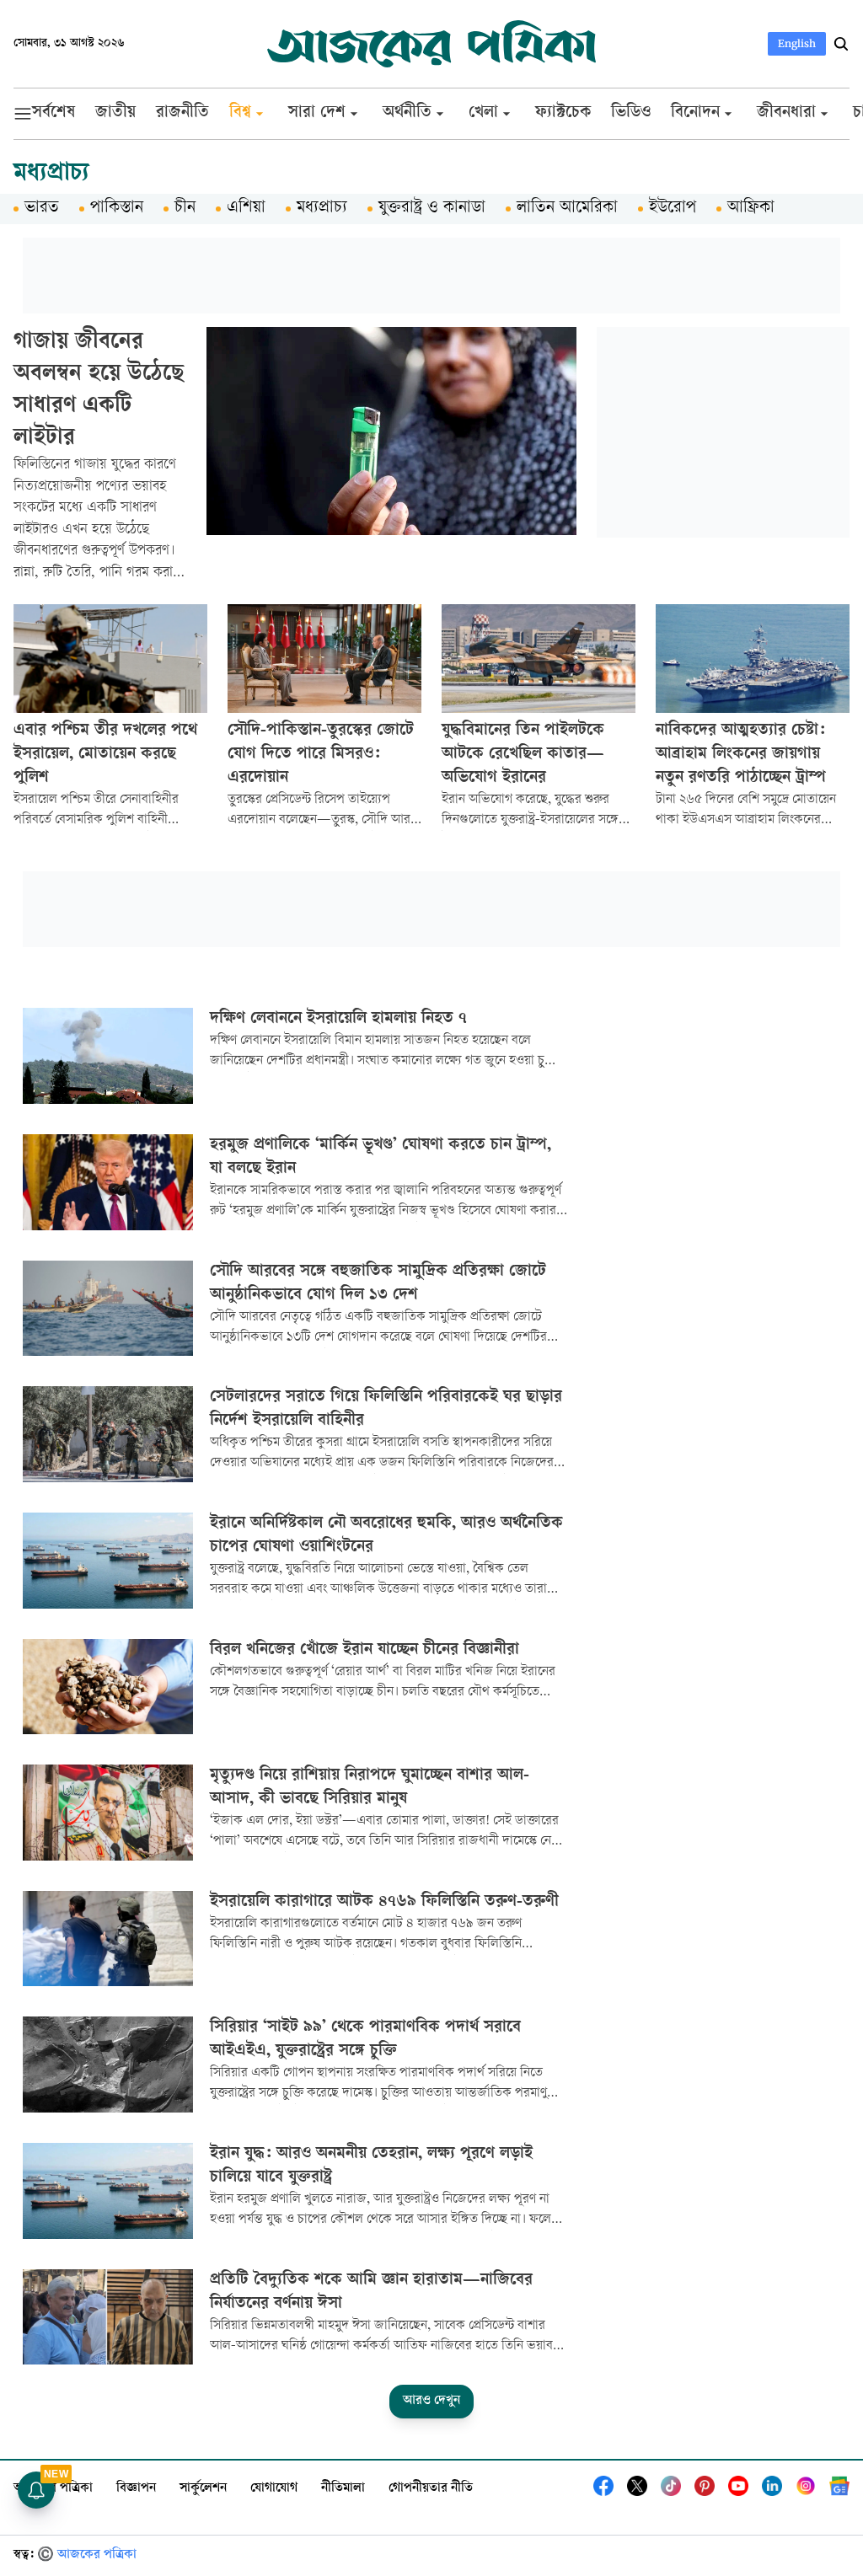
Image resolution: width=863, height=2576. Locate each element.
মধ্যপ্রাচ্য (322, 209)
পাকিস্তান (117, 209)
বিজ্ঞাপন (136, 2489)
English (797, 43)
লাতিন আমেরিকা (567, 209)
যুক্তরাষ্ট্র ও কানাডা (432, 209)
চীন (185, 209)
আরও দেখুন (431, 2401)
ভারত (42, 209)
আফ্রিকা (751, 209)
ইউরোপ (673, 209)
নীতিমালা (343, 2489)
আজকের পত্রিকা (53, 2489)
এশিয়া (246, 209)
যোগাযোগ (274, 2489)
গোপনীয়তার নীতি (431, 2489)
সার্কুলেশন (203, 2489)
